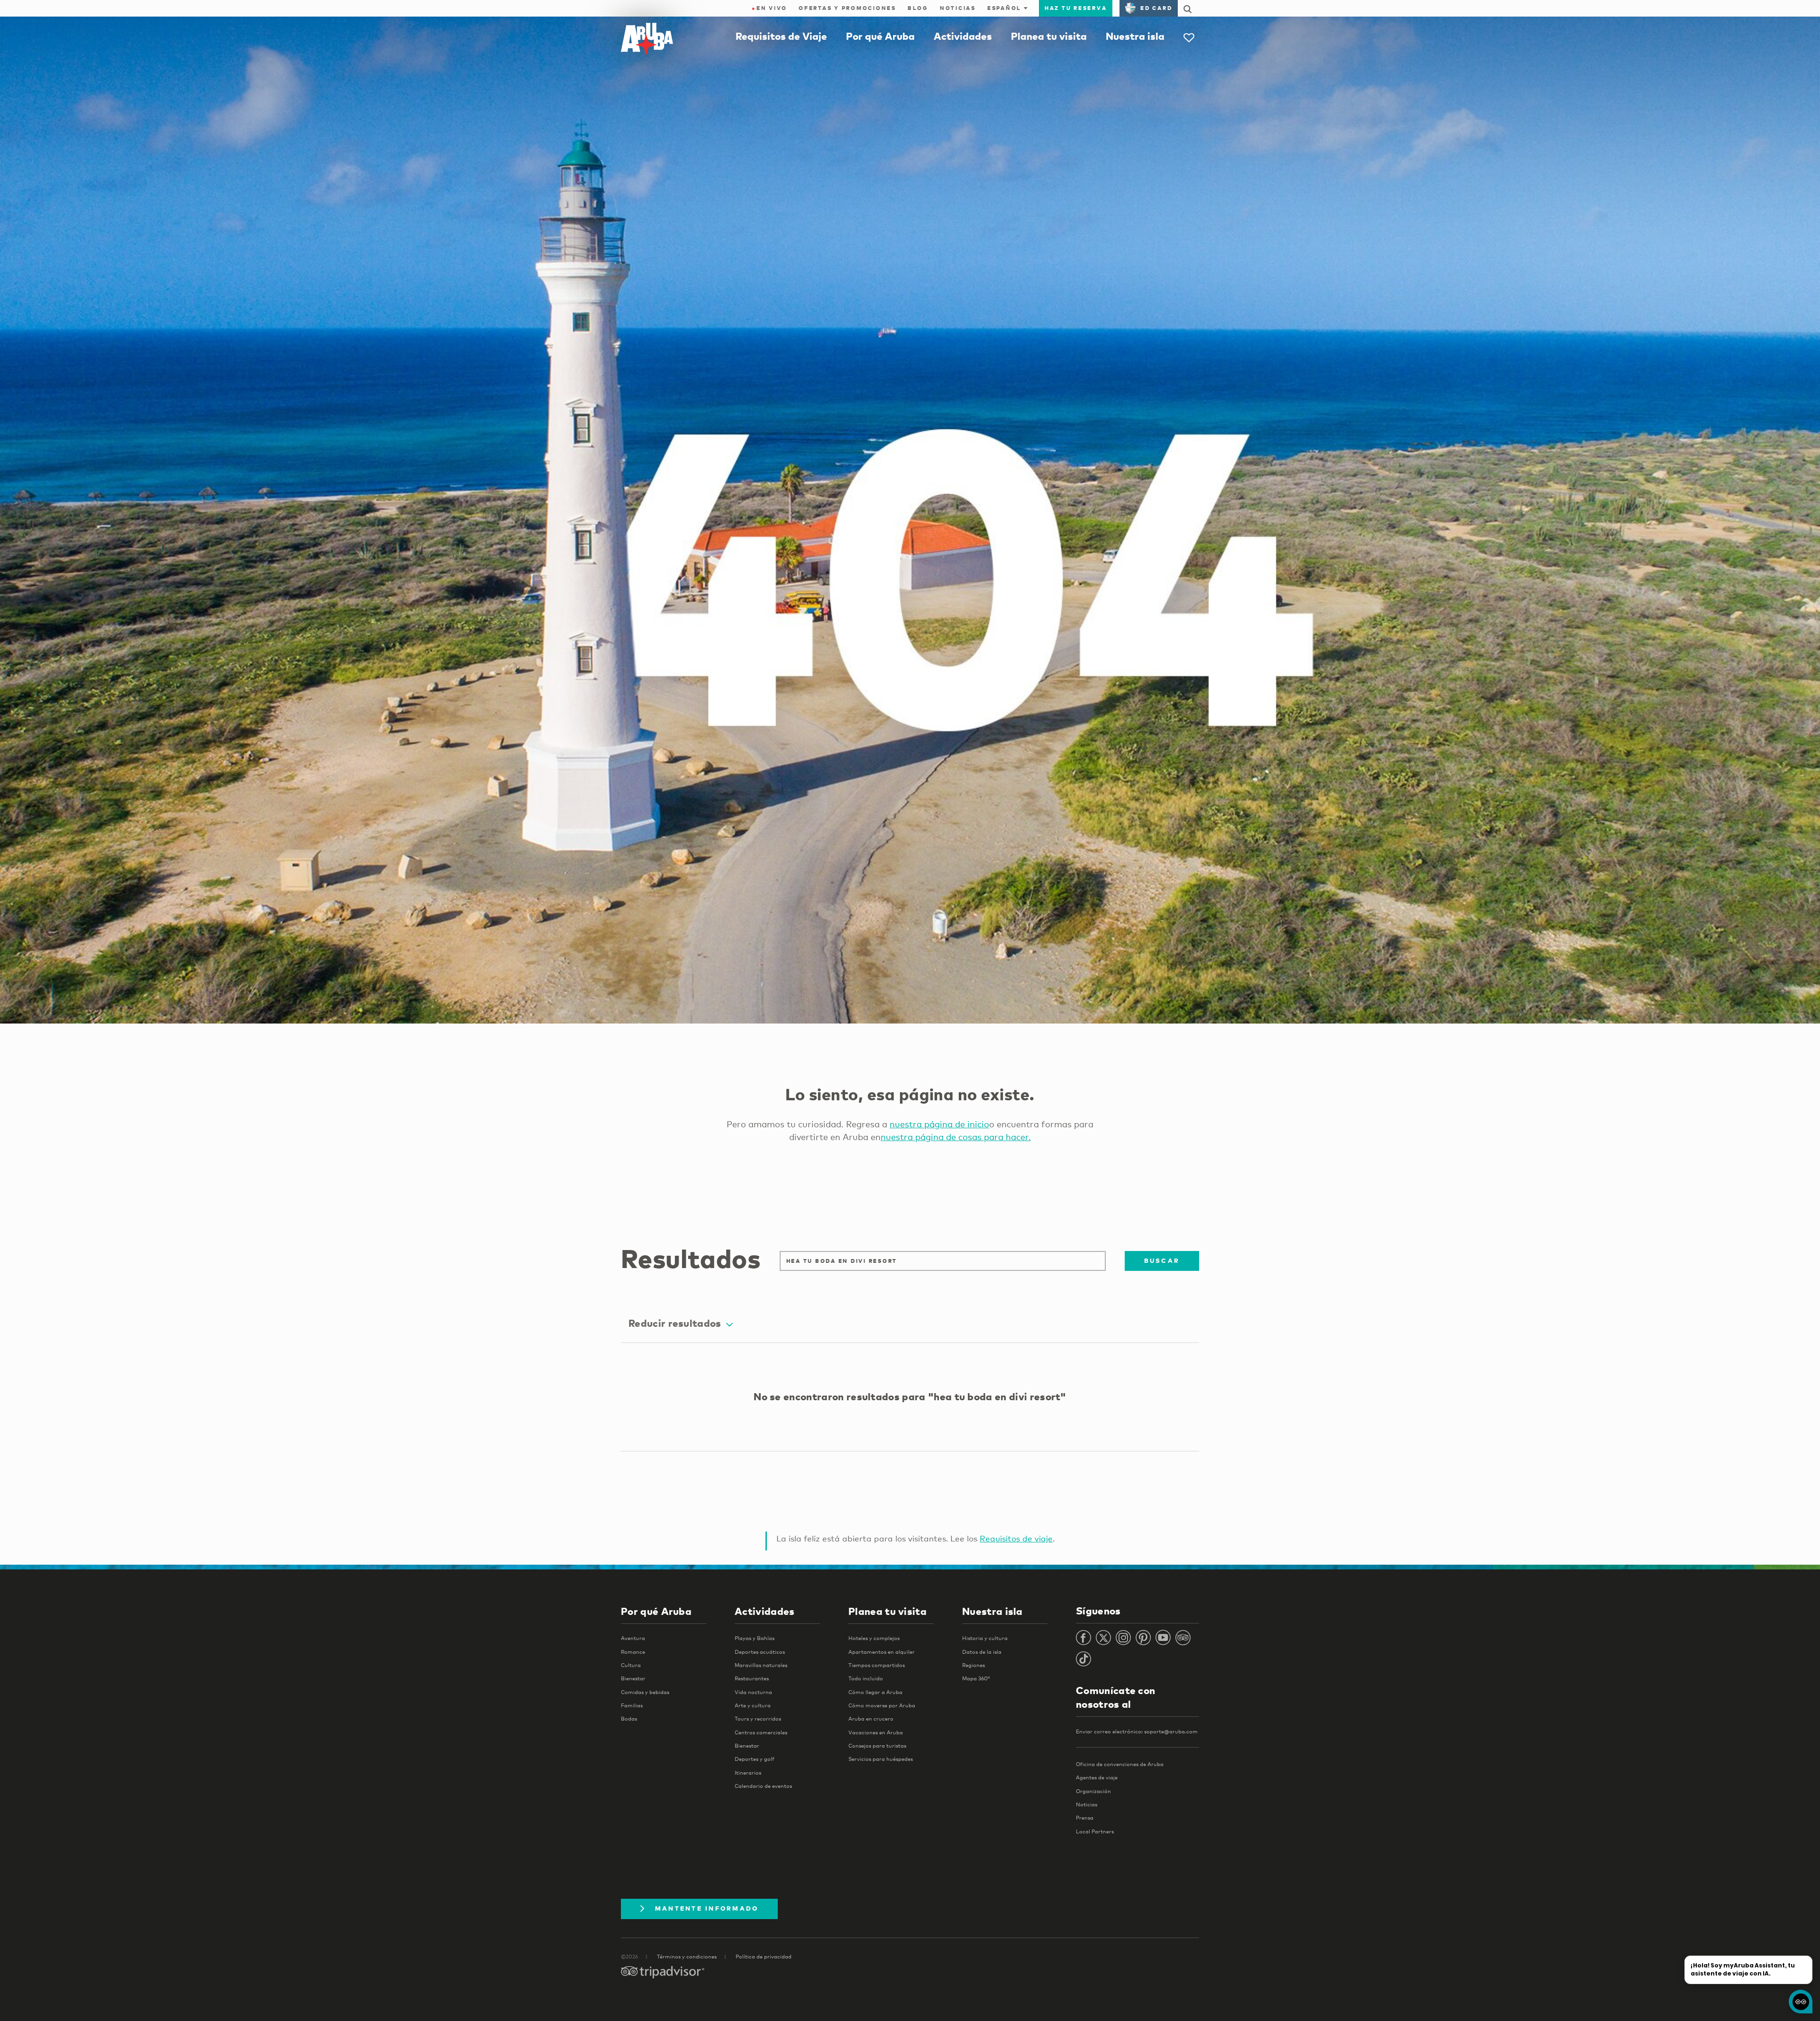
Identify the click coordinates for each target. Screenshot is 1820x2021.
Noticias (958, 8)
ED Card (1156, 8)
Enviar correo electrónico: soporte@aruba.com (1137, 1731)
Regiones (974, 1665)
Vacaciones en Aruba (876, 1732)
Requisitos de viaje (1016, 1538)
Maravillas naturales (761, 1665)
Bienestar (633, 1678)
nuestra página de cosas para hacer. (956, 1137)
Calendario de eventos (763, 1786)
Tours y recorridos (758, 1719)
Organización (1093, 1791)
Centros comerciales (761, 1732)
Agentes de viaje (1097, 1777)
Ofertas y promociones (847, 8)
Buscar (1162, 1260)
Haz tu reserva (1076, 8)
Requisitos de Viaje (781, 36)
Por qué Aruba (880, 36)
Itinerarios (748, 1773)
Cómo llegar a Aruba (875, 1692)
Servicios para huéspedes (881, 1759)
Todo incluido (866, 1678)
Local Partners (1095, 1831)
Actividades (963, 36)
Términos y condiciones (687, 1957)
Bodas (629, 1719)
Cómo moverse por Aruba (882, 1705)
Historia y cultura (985, 1638)
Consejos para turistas (877, 1746)
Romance (633, 1652)
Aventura (633, 1638)
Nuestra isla (1135, 36)
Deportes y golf (755, 1759)
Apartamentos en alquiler (882, 1652)
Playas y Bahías (755, 1638)
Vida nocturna (753, 1692)
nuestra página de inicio (939, 1124)
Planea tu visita (1049, 36)
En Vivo (769, 8)
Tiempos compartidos (877, 1665)
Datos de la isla (982, 1652)
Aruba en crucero (871, 1719)
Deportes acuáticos (760, 1652)
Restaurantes (752, 1678)
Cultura (631, 1665)
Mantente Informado (707, 1908)
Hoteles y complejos (874, 1638)
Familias (632, 1705)
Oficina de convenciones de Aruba (1120, 1764)
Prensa (1085, 1818)
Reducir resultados (675, 1323)
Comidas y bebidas (645, 1692)
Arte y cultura (753, 1705)
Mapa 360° (976, 1678)
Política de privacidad (764, 1957)
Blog (918, 8)
